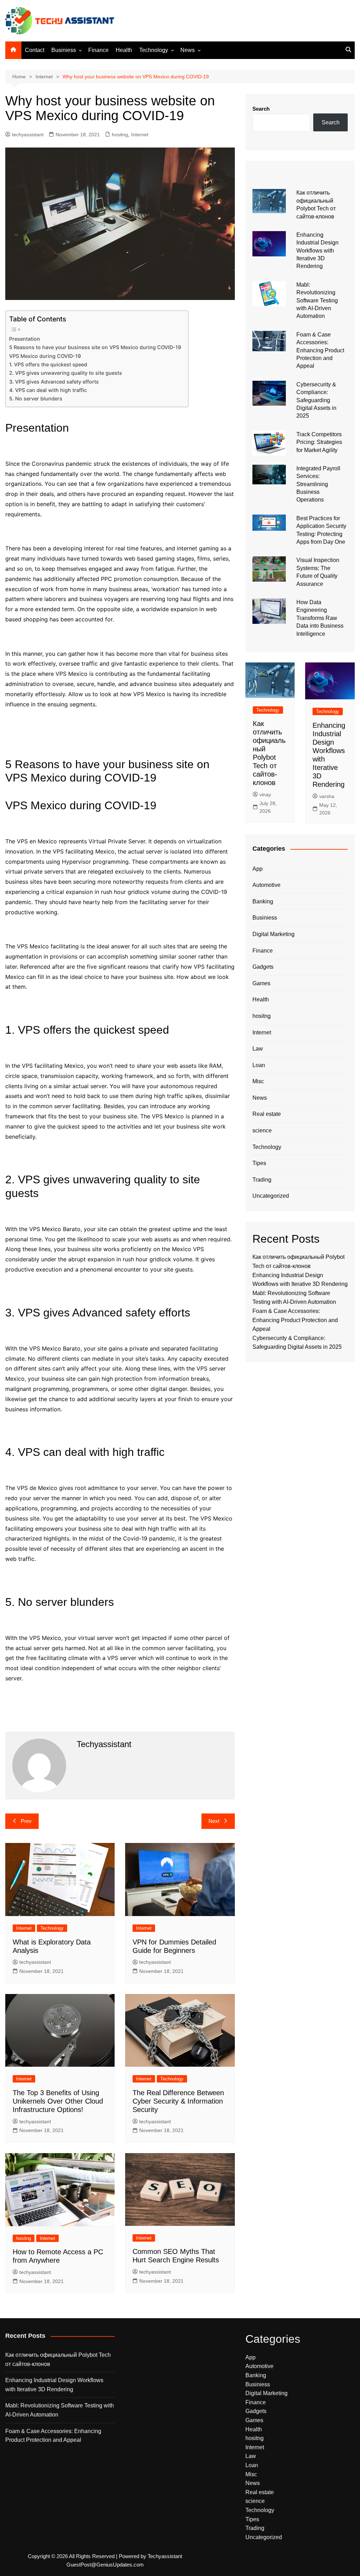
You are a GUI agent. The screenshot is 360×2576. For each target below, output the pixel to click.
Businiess (64, 50)
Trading (262, 1180)
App (258, 869)
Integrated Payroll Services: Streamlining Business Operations (318, 484)
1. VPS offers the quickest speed (48, 364)
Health (124, 50)
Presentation (25, 339)
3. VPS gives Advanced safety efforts (54, 382)
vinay (265, 795)
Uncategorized (271, 1196)
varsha (327, 796)
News (188, 50)
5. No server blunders (36, 398)
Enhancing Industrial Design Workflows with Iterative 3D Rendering (317, 251)
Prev (26, 1821)
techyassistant (28, 135)
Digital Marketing (274, 934)
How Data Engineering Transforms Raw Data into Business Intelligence (320, 618)
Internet (140, 135)
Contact (35, 50)
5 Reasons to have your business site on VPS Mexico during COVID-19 (95, 347)
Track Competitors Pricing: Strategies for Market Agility (319, 442)
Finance (98, 50)
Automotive (266, 885)
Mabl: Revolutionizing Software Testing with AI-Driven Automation (317, 300)
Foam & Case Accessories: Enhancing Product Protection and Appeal (320, 350)
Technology (154, 50)
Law (258, 1049)
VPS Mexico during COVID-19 (45, 356)
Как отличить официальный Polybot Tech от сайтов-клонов (58, 2359)
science (262, 1130)
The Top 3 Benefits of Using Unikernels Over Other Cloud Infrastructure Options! (58, 2101)
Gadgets (263, 967)
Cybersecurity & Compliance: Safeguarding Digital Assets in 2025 (316, 400)
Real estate (267, 1114)
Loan (259, 1065)
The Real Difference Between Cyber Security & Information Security (178, 2101)
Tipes (259, 1163)
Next (214, 1821)
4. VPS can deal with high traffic (48, 390)
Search (261, 109)
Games (261, 983)
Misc (258, 1081)
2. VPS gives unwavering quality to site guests (66, 373)
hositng (120, 135)
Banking (263, 901)
